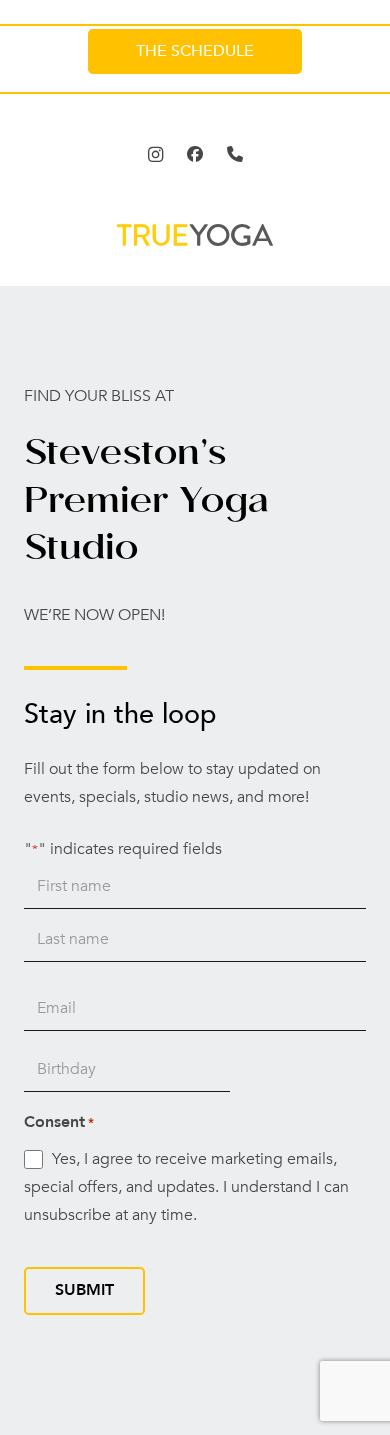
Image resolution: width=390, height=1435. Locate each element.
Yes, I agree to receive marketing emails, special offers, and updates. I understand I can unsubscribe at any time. (186, 1187)
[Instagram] (155, 154)
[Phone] (235, 154)
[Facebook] (195, 154)
